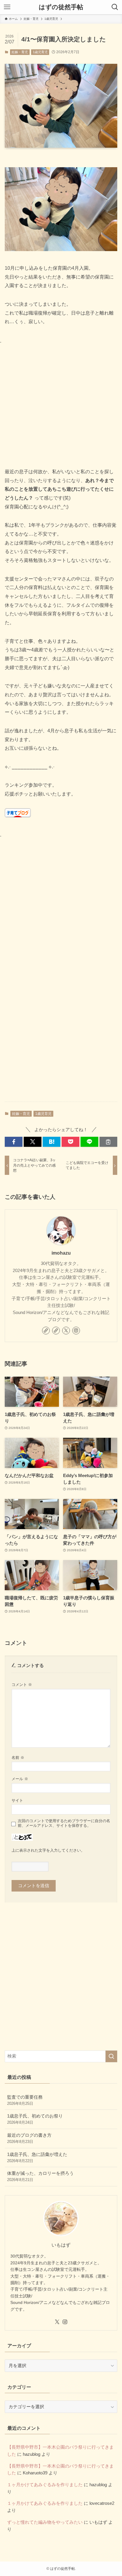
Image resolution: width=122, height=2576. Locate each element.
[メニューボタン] (7, 7)
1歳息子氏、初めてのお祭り (35, 2119)
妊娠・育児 (20, 52)
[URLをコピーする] (108, 1142)
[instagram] (76, 1331)
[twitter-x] (66, 1331)
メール (20, 1779)
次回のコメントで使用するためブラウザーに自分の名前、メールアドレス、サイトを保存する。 (64, 1823)
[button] (14, 1142)
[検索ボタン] (115, 7)
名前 (18, 1758)
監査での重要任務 (25, 2100)
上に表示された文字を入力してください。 (48, 1850)
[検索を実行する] (111, 2056)
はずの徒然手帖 (61, 7)
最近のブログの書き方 (29, 2138)
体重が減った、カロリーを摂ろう (40, 2176)
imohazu (61, 1253)
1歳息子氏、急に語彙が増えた (37, 2158)
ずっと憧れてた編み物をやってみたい (45, 2522)
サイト (17, 1800)
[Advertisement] (61, 406)
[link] (46, 1331)
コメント (22, 1685)
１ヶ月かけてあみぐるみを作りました (45, 2485)
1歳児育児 (40, 52)
